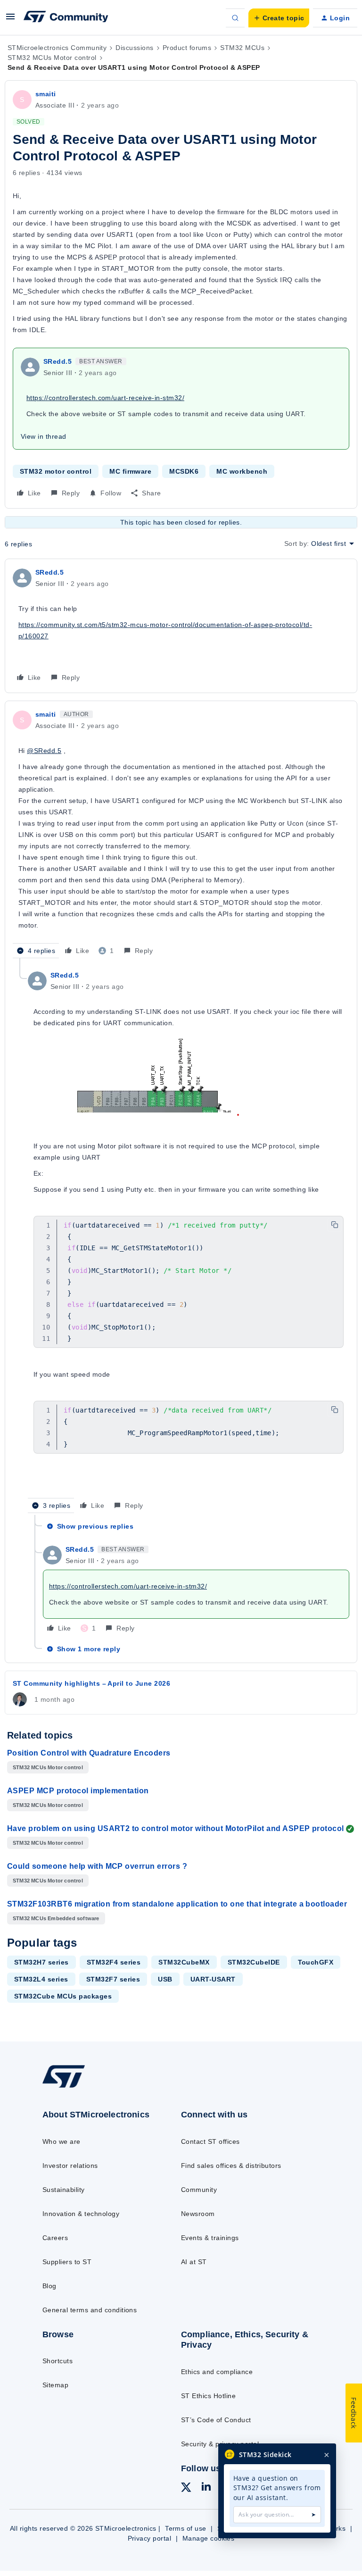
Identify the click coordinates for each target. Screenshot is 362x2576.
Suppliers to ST (67, 2262)
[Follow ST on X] (186, 2489)
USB (165, 1979)
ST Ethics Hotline (208, 2396)
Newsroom (198, 2214)
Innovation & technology (81, 2214)
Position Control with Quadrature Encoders (89, 1753)
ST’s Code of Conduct (216, 2420)
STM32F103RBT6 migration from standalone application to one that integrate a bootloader (177, 1904)
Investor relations (70, 2166)
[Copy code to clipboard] (335, 1225)
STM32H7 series (41, 1962)
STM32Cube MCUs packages (63, 1996)
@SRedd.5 (44, 751)
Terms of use (186, 2528)
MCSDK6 (184, 471)
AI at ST (194, 2262)
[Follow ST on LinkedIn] (206, 2488)
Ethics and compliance (217, 2372)
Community (199, 2190)
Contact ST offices (210, 2141)
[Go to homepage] (70, 2087)
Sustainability (64, 2190)
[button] (10, 20)
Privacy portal (150, 2538)
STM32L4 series (41, 1979)
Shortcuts (58, 2361)
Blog (49, 2286)
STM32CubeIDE (254, 1962)
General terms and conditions (90, 2310)
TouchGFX (316, 1962)
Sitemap (55, 2385)
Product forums (187, 48)
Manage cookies (209, 2538)
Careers (55, 2238)
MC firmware (130, 471)
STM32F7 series (113, 1979)
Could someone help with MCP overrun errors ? (97, 1866)
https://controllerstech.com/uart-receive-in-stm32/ (105, 398)
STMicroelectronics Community (57, 48)
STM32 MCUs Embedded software (56, 1918)
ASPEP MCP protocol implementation (78, 1791)
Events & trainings (210, 2238)
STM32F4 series (114, 1962)
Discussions (134, 48)
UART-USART (213, 1979)
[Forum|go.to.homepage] (66, 18)
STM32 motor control (56, 471)
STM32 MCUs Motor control (52, 58)
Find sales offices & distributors (231, 2166)
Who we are (62, 2141)
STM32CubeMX (184, 1962)
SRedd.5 (58, 361)
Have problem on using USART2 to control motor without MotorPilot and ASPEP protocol (176, 1828)
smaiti (46, 94)
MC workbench (242, 471)
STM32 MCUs (242, 48)
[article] (181, 626)
